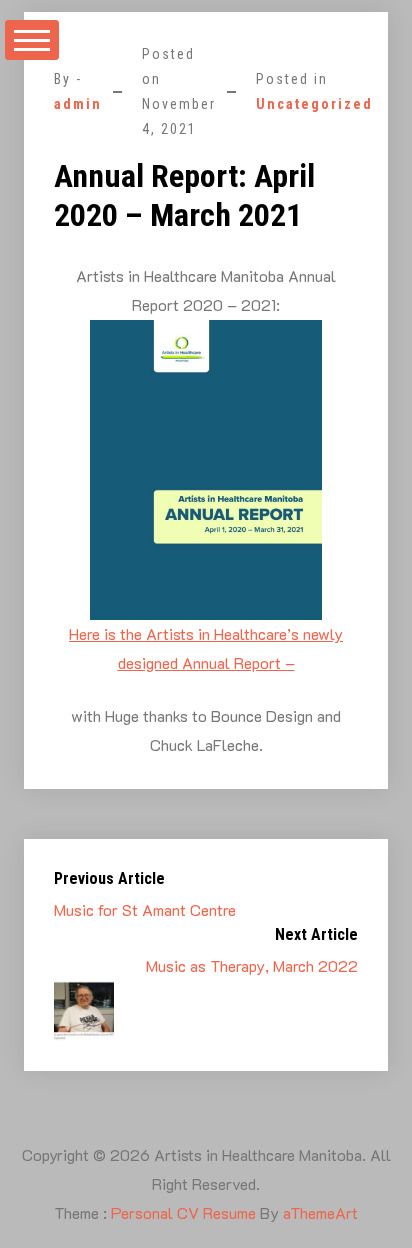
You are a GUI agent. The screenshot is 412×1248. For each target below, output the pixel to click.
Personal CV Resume (183, 1212)
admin (78, 104)
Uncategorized (314, 104)
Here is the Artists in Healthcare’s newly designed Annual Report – (206, 648)
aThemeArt (320, 1212)
